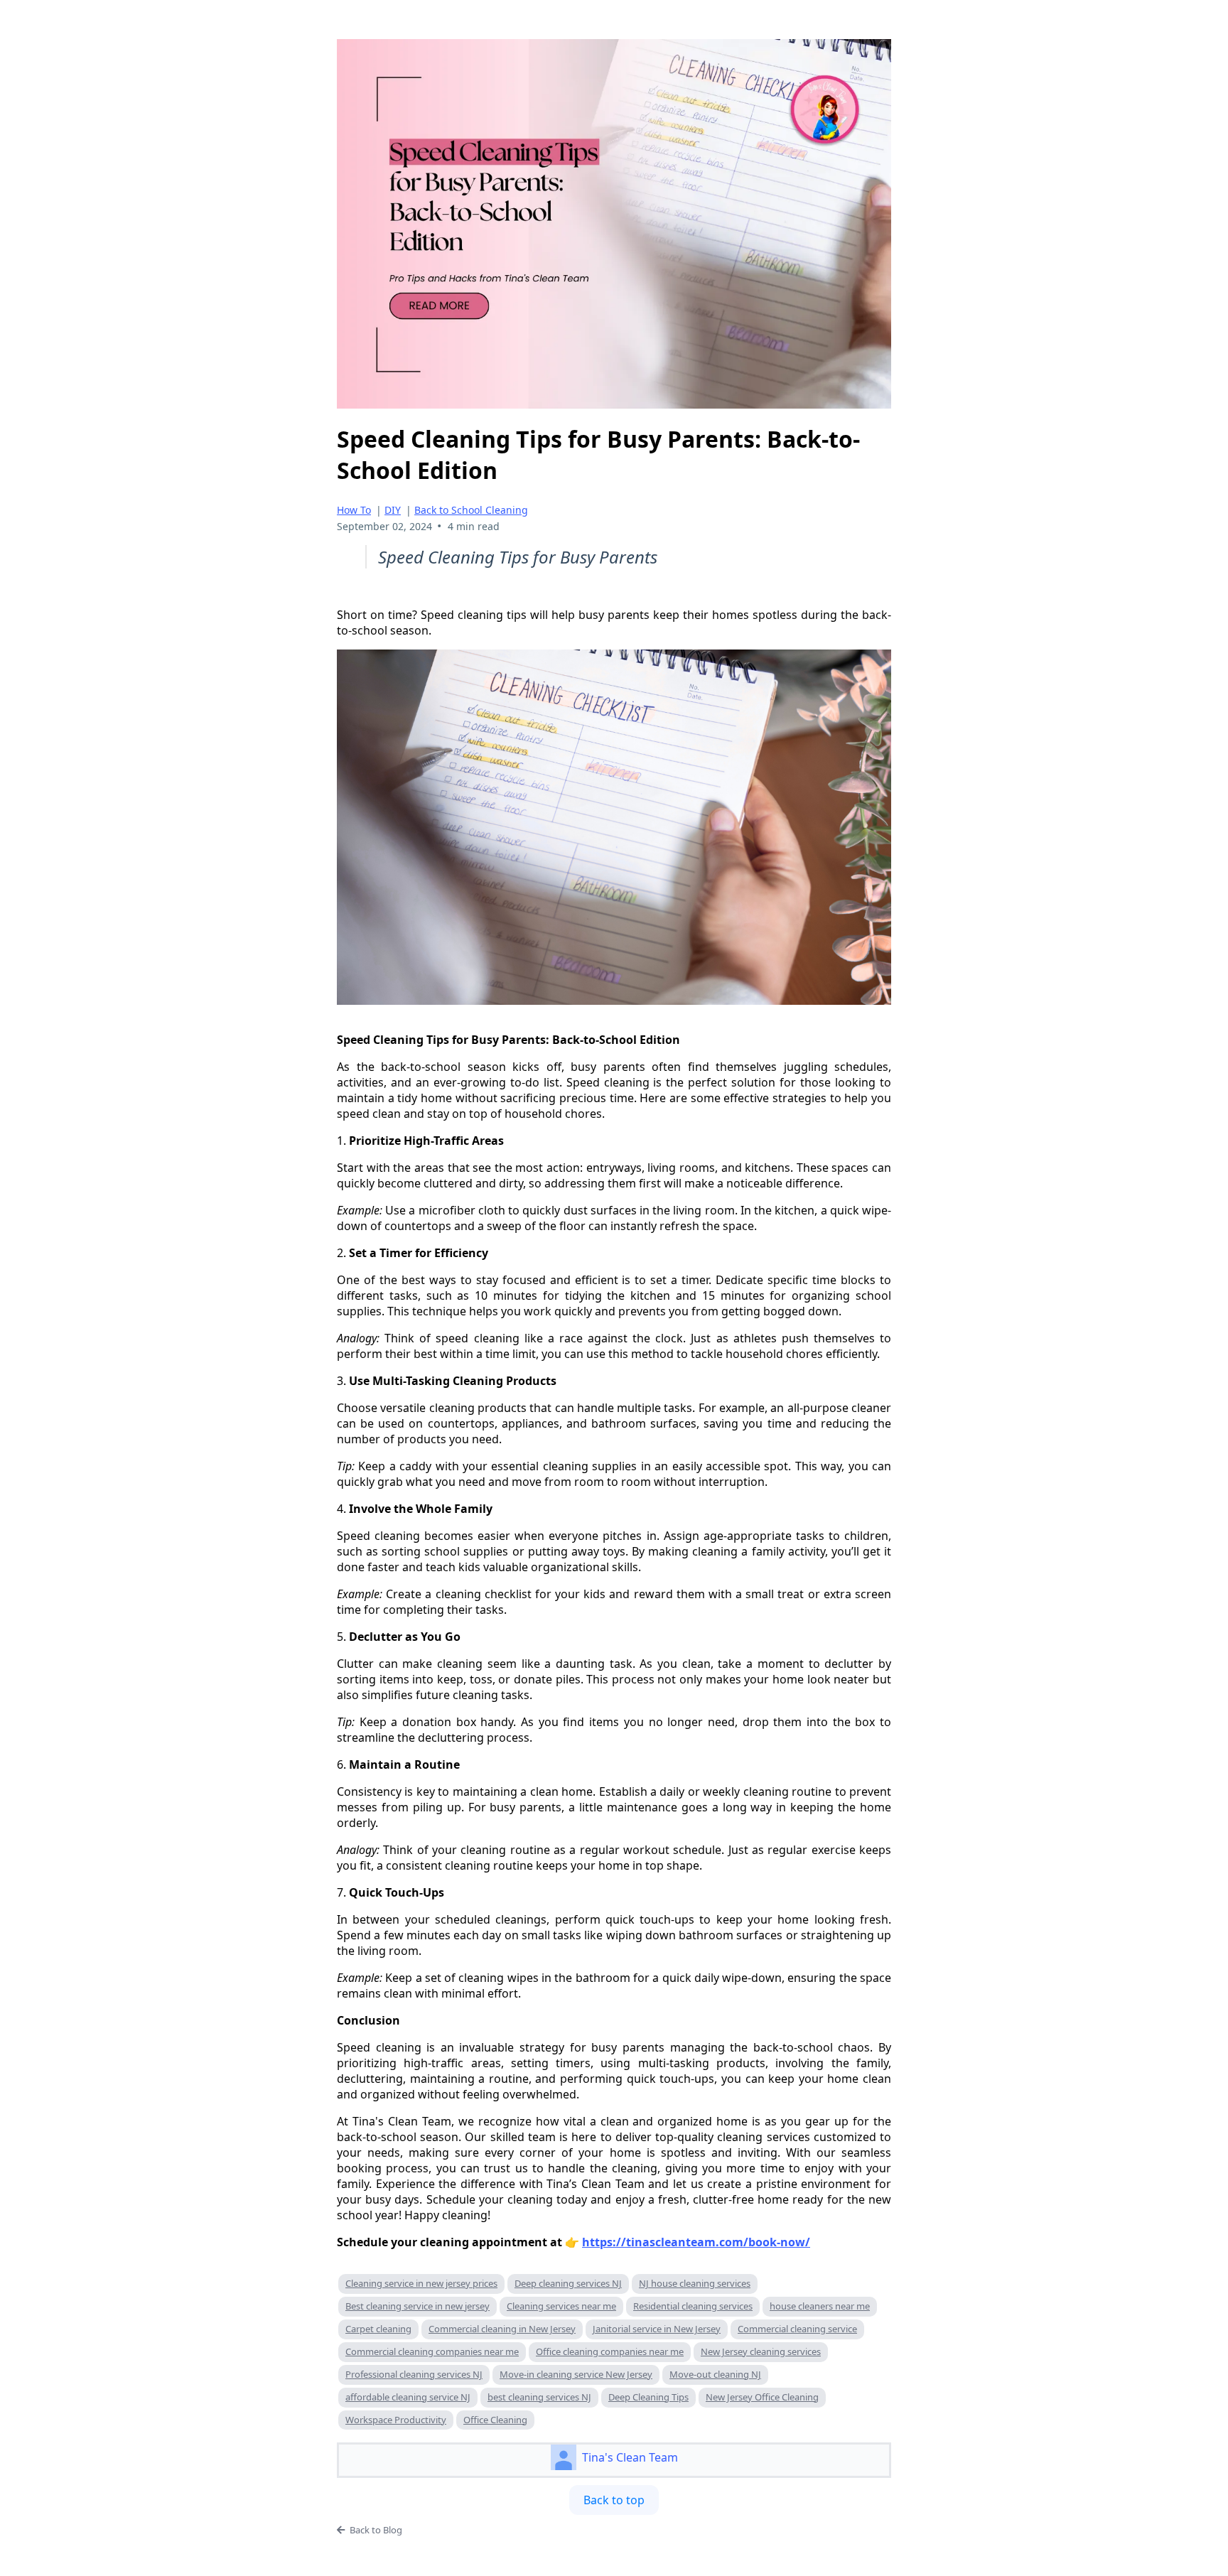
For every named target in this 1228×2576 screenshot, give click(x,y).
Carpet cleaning (378, 2329)
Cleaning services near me (561, 2306)
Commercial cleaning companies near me (432, 2351)
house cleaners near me (820, 2306)
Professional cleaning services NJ (414, 2374)
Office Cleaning (495, 2420)
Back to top (614, 2500)
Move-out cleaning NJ (715, 2374)
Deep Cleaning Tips (648, 2397)
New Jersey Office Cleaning (762, 2397)
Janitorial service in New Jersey (657, 2329)
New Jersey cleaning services (761, 2351)
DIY (393, 510)
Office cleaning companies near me (610, 2351)
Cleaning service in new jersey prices (421, 2283)
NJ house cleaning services (695, 2283)
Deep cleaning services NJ (568, 2283)
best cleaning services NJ (539, 2397)
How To (354, 510)
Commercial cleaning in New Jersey (502, 2329)
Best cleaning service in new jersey (418, 2306)
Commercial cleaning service (797, 2329)
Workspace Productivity (396, 2420)
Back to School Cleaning (471, 510)
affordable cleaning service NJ (408, 2397)
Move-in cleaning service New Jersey (576, 2374)
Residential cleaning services (693, 2306)
